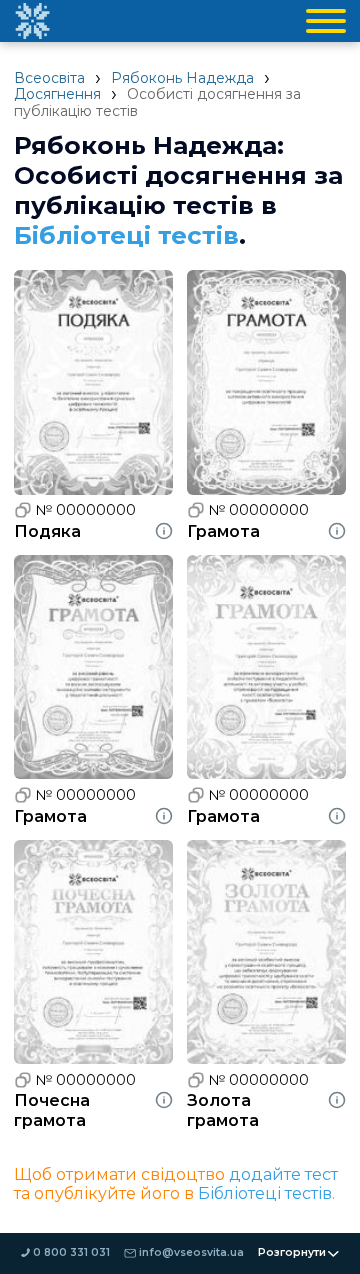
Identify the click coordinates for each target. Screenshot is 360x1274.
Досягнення (57, 94)
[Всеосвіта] (32, 21)
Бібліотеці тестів (126, 235)
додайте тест (283, 1174)
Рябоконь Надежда (182, 78)
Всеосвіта (49, 78)
